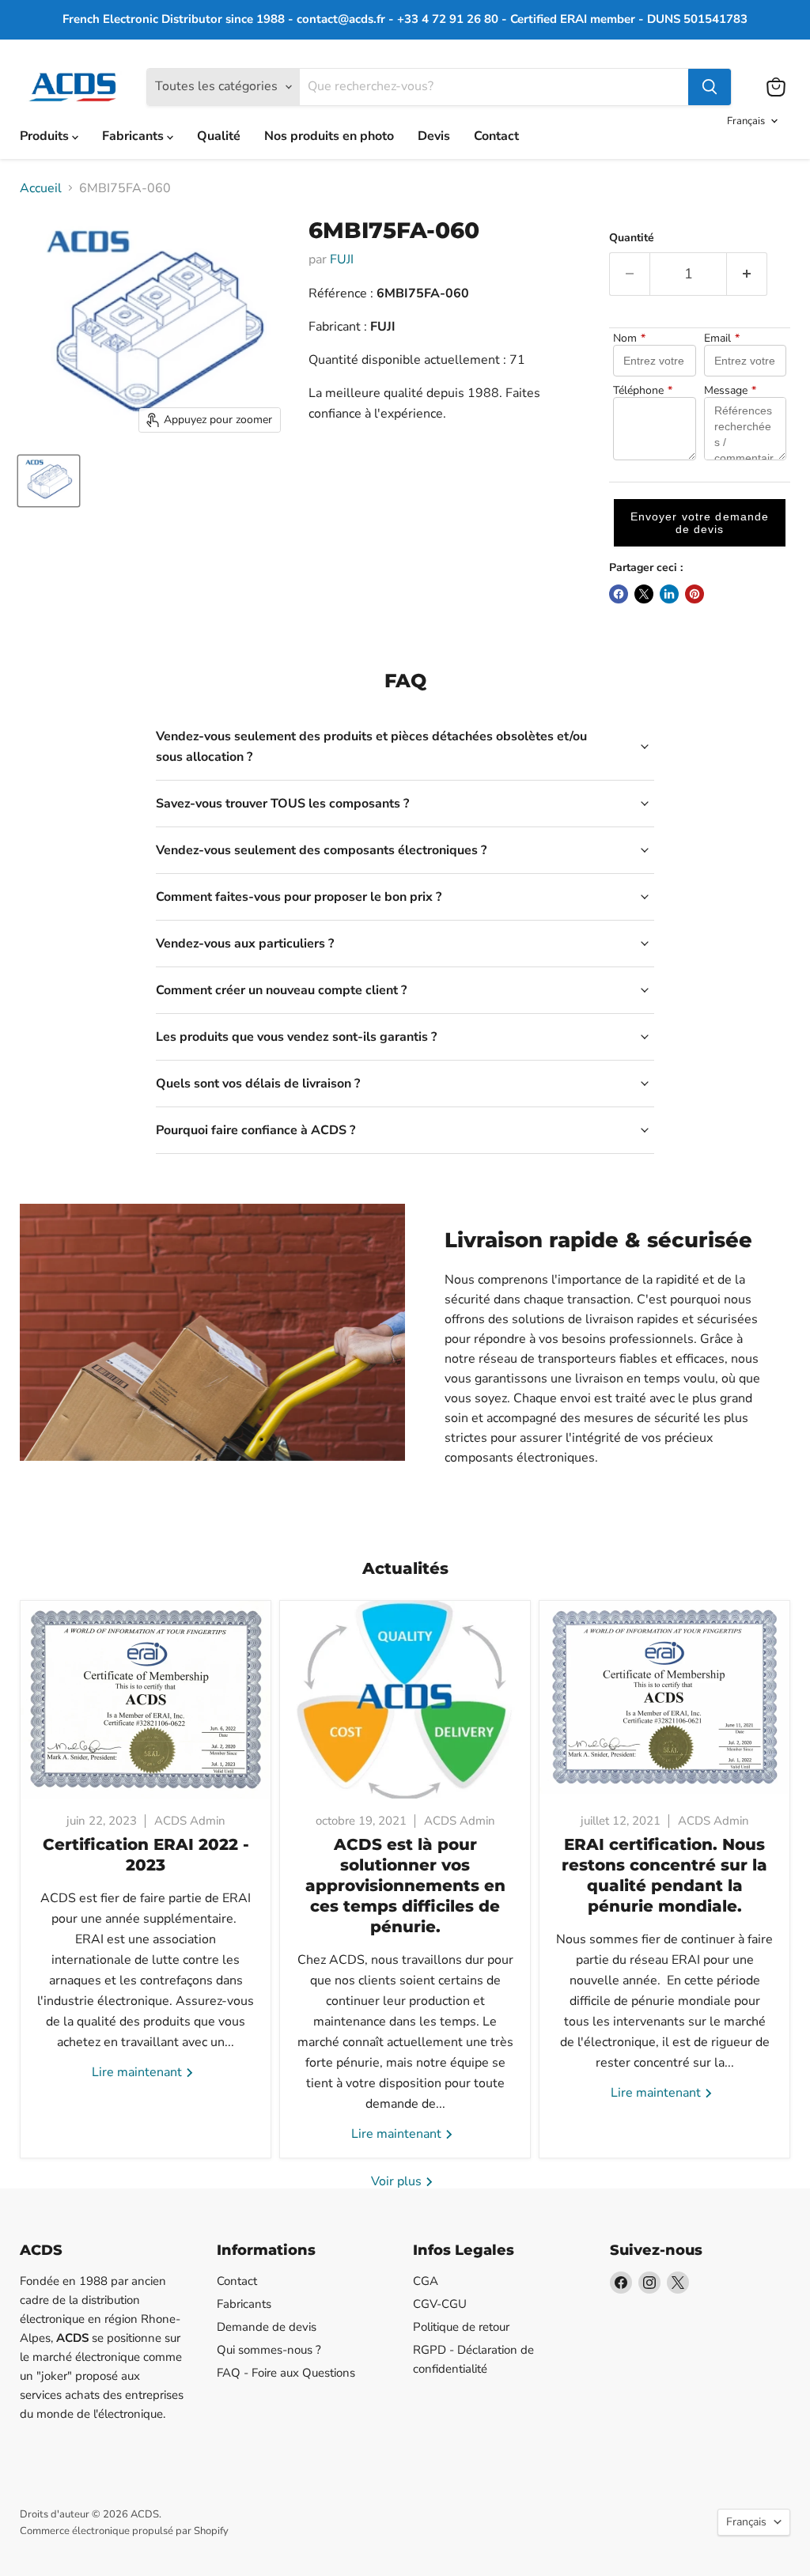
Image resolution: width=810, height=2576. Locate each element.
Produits (46, 136)
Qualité (219, 136)
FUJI (342, 259)
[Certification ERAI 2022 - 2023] (146, 1700)
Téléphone (643, 391)
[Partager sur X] (644, 594)
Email (722, 339)
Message (730, 391)
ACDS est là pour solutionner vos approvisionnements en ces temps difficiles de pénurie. (405, 1886)
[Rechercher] (710, 87)
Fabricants (134, 136)
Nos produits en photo (329, 136)
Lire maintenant (138, 2072)
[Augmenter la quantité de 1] (747, 274)
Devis (434, 136)
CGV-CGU (440, 2304)
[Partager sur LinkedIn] (669, 594)
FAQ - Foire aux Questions (286, 2373)
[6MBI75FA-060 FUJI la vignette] (49, 481)
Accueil (41, 188)
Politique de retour (461, 2327)
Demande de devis (267, 2327)
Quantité (632, 238)
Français (746, 121)
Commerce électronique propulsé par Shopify (124, 2531)
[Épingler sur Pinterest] (695, 594)
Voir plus (398, 2181)
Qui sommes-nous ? (269, 2350)
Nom (629, 339)
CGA (426, 2281)
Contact (496, 136)
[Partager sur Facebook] (619, 594)
